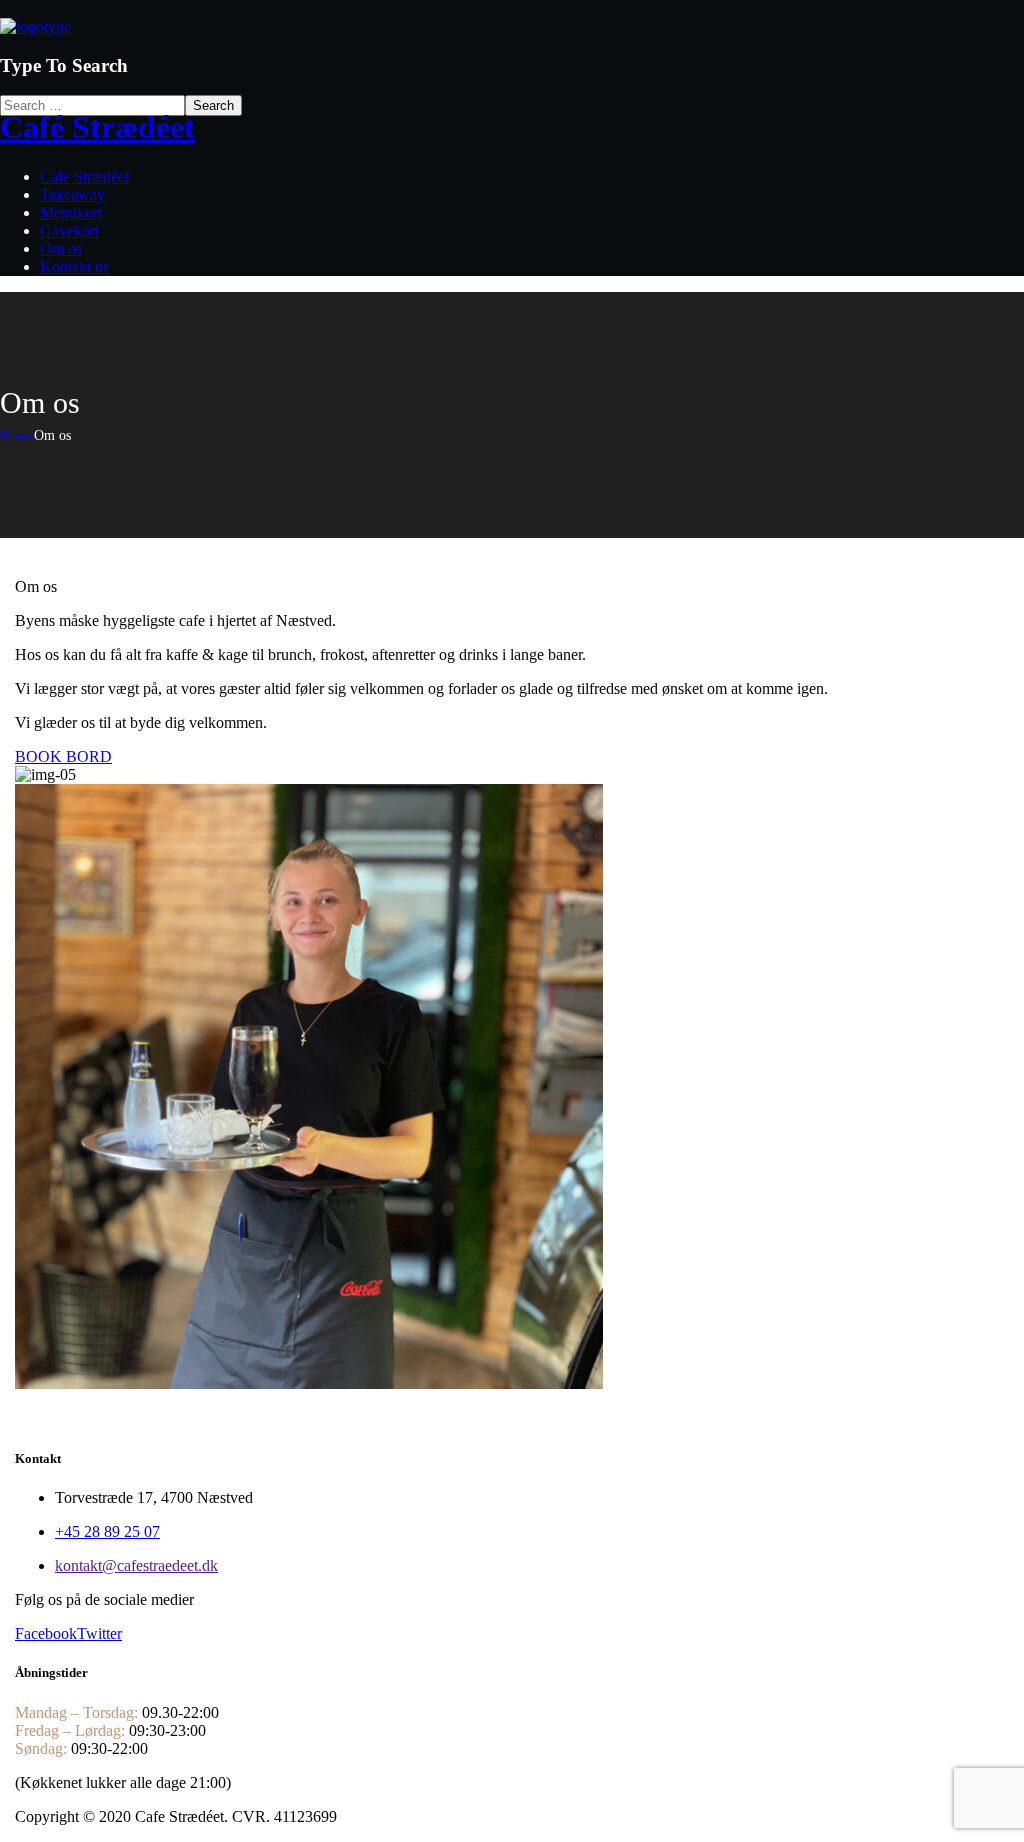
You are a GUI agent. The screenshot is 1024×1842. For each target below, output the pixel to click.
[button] (512, 757)
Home (17, 435)
